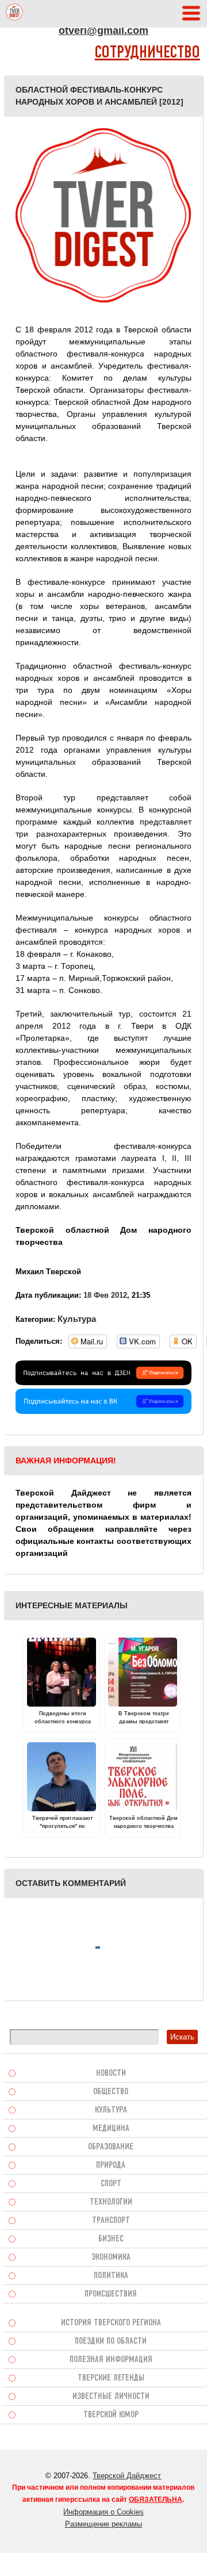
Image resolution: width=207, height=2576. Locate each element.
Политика (111, 2276)
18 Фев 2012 (105, 1295)
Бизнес (111, 2239)
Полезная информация (111, 2360)
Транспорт (111, 2221)
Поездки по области (111, 2341)
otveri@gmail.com (103, 30)
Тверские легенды (111, 2378)
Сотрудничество (147, 53)
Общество (111, 2092)
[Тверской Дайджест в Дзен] (103, 1382)
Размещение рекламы (103, 2524)
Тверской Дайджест (127, 2476)
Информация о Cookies (103, 2512)
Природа (111, 2165)
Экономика (111, 2257)
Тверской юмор (111, 2415)
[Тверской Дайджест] (14, 14)
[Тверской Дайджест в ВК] (103, 1411)
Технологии (111, 2202)
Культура (77, 1319)
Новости (111, 2073)
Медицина (111, 2129)
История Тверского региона (111, 2323)
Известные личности (111, 2397)
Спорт (111, 2184)
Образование (111, 2147)
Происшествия (111, 2294)
